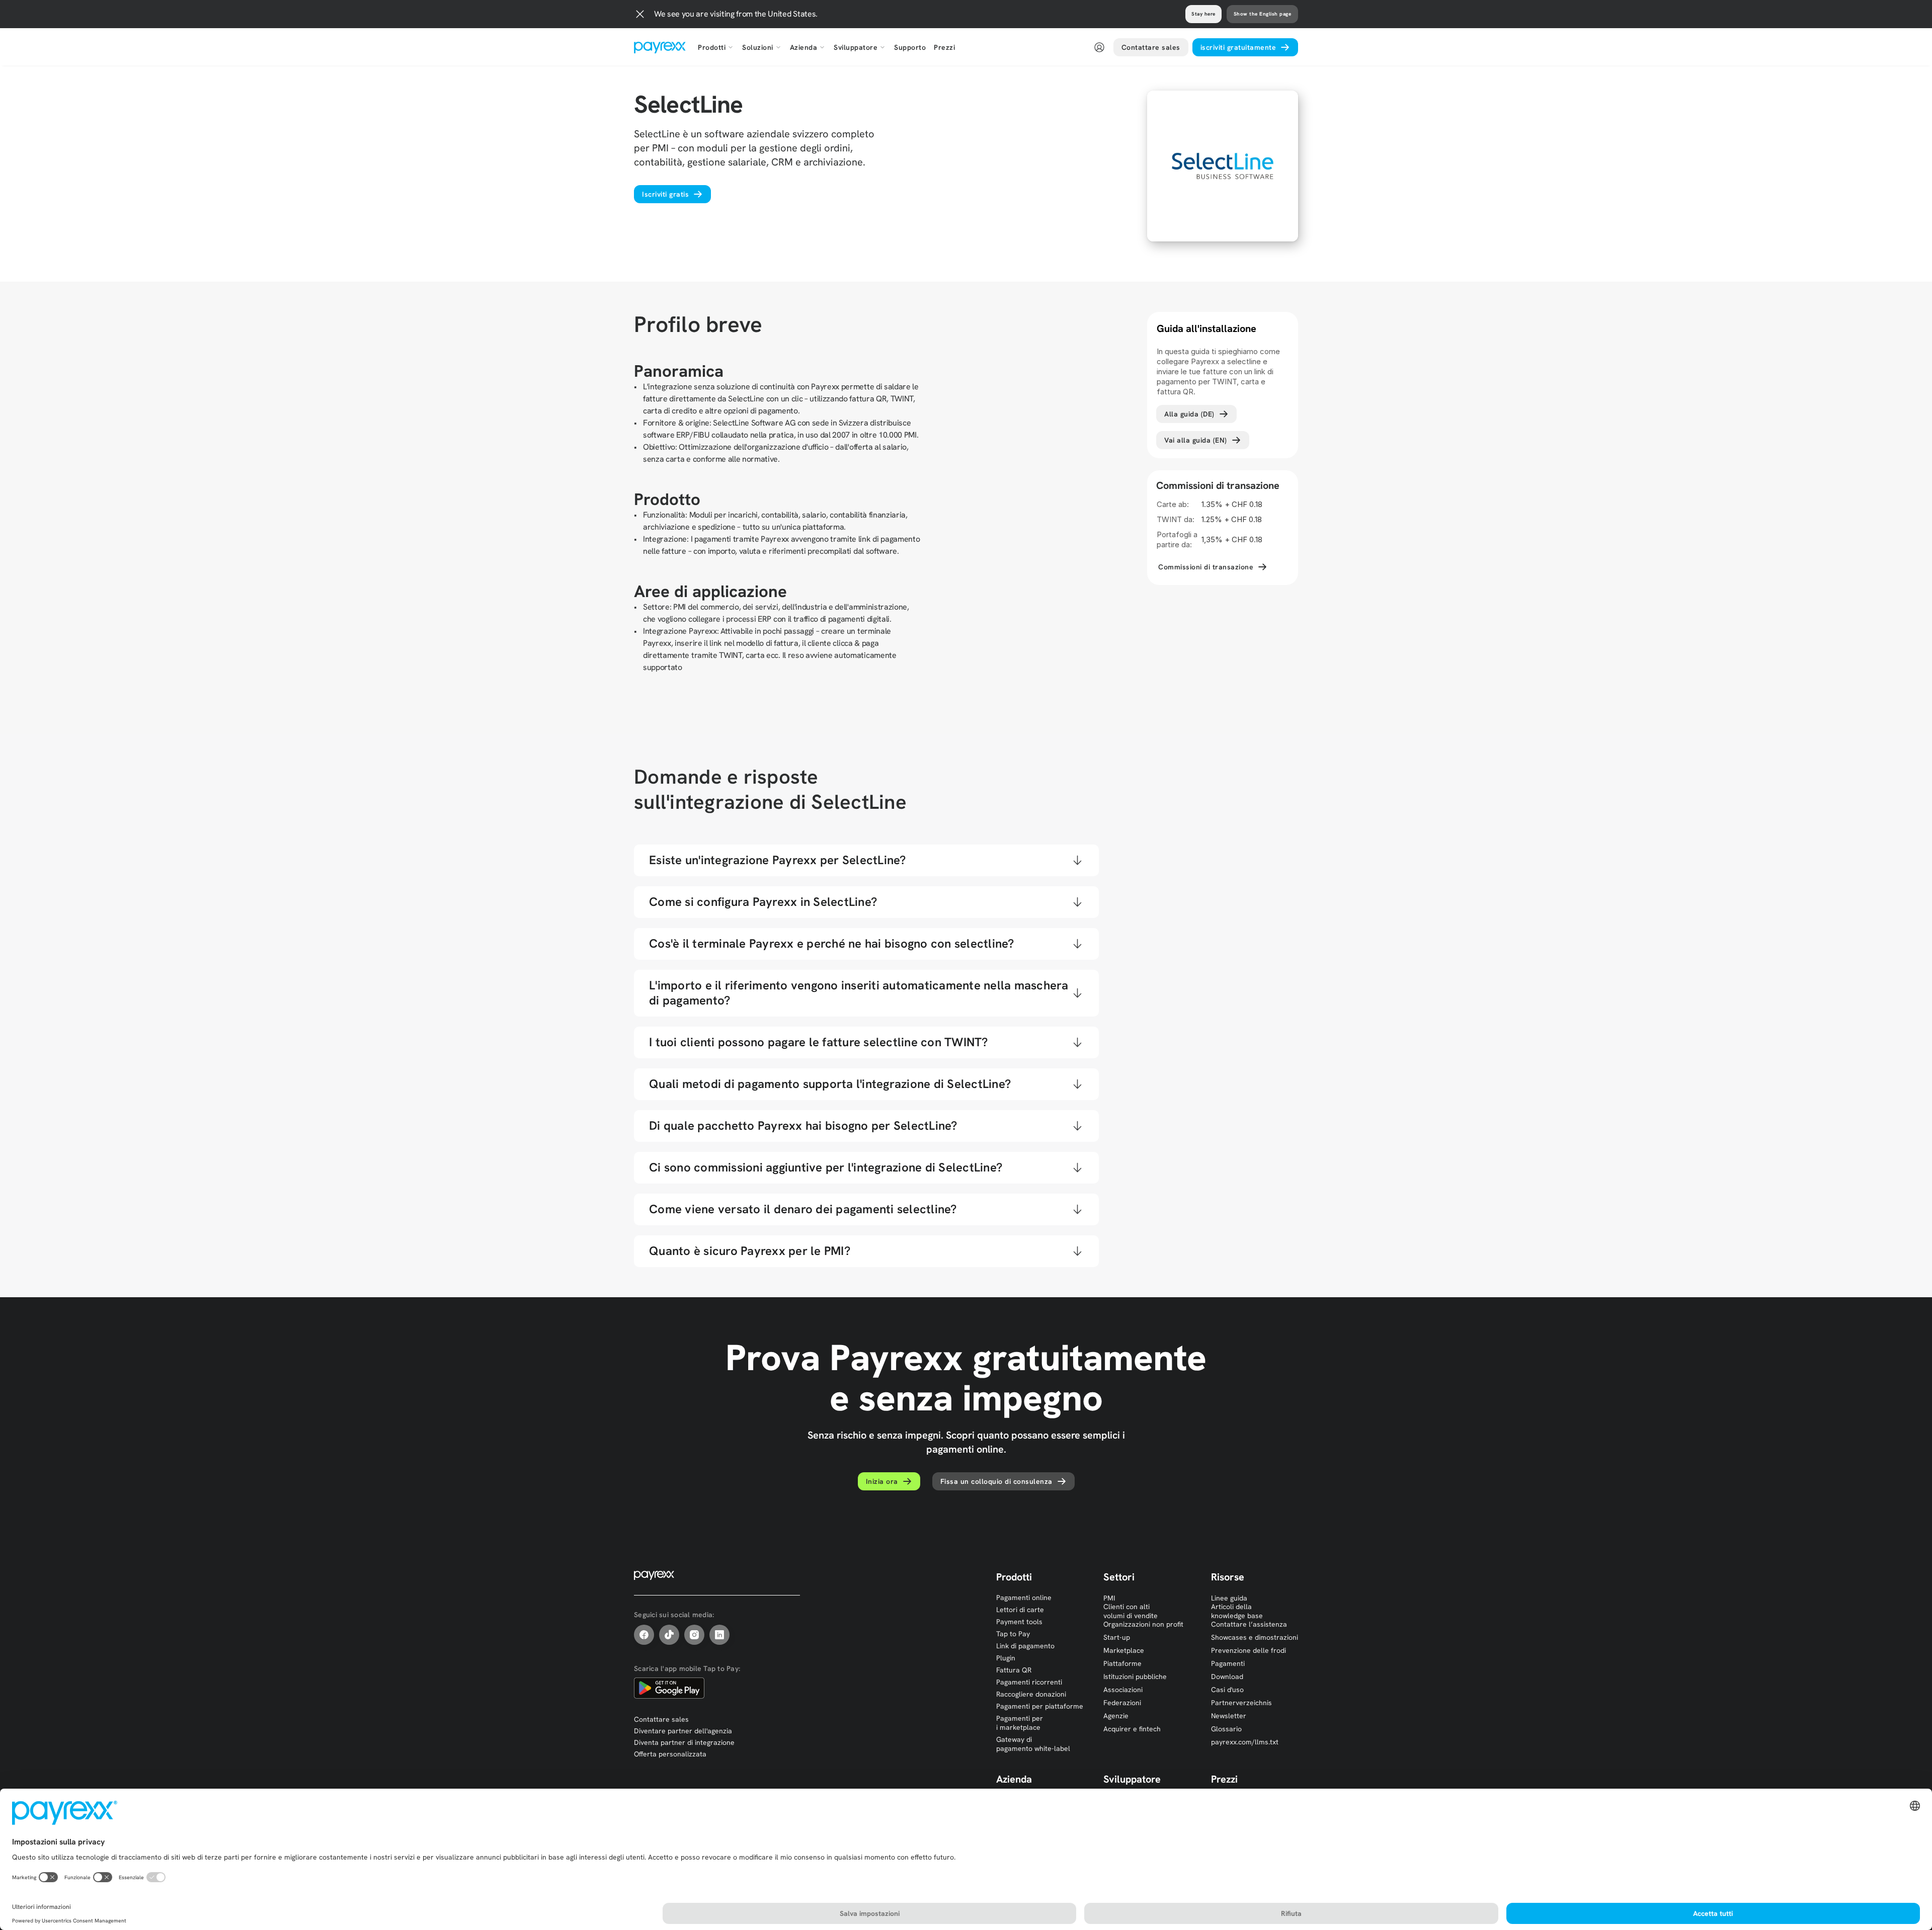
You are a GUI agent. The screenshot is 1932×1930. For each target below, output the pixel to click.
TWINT (663, 1057)
